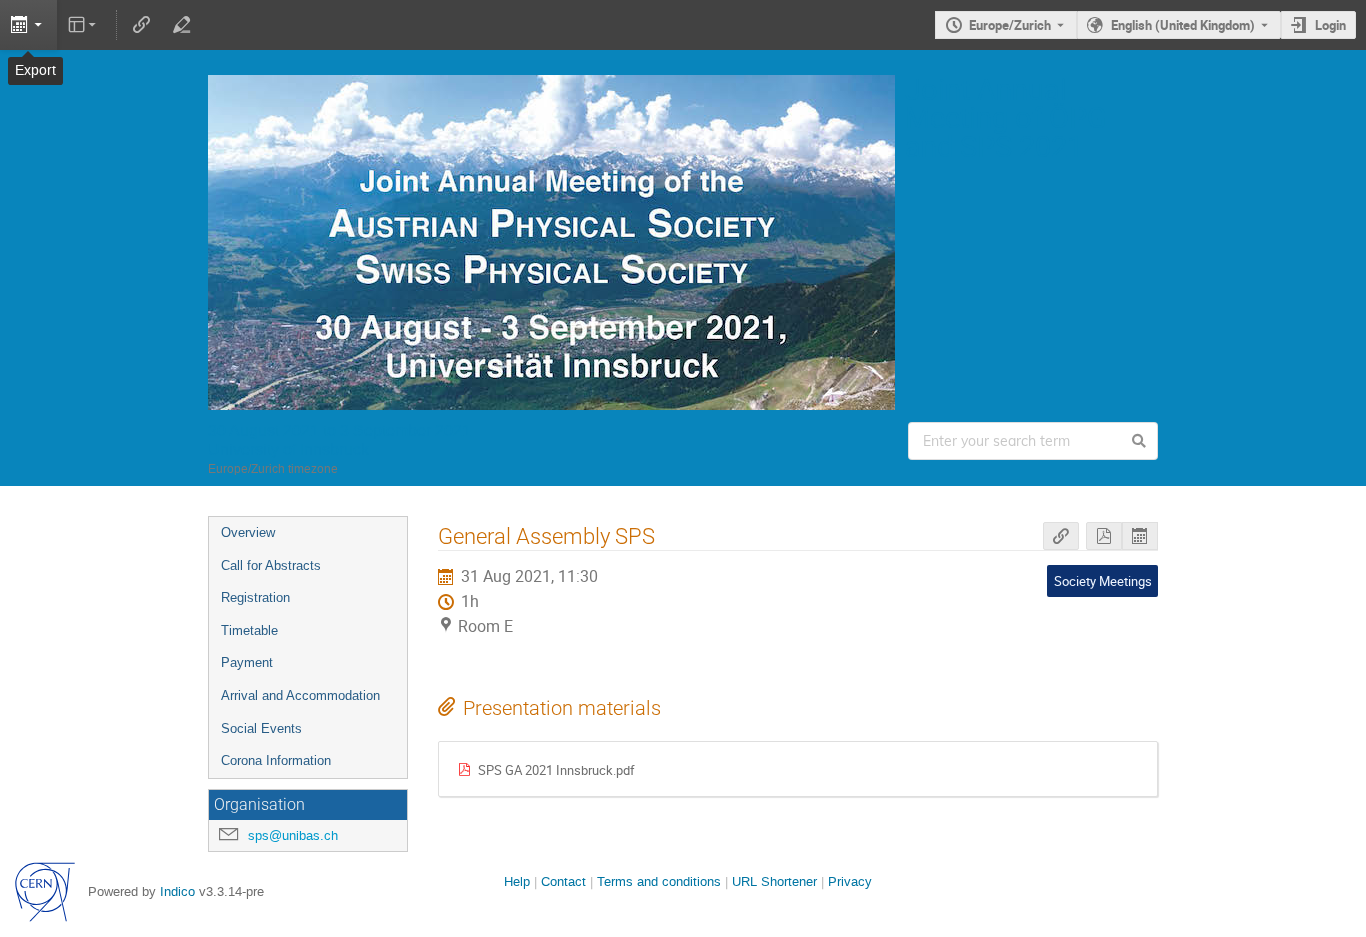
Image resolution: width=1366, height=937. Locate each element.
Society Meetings (1103, 581)
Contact (563, 881)
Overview (248, 532)
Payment (247, 662)
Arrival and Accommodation (300, 695)
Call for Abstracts (271, 565)
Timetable (249, 630)
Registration (255, 597)
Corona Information (276, 760)
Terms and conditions (659, 881)
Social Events (261, 728)
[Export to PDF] (1104, 536)
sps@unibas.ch (293, 835)
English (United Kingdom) (1183, 25)
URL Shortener (774, 881)
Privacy (850, 881)
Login (1330, 25)
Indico (177, 891)
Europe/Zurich (1010, 25)
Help (517, 881)
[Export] (28, 25)
